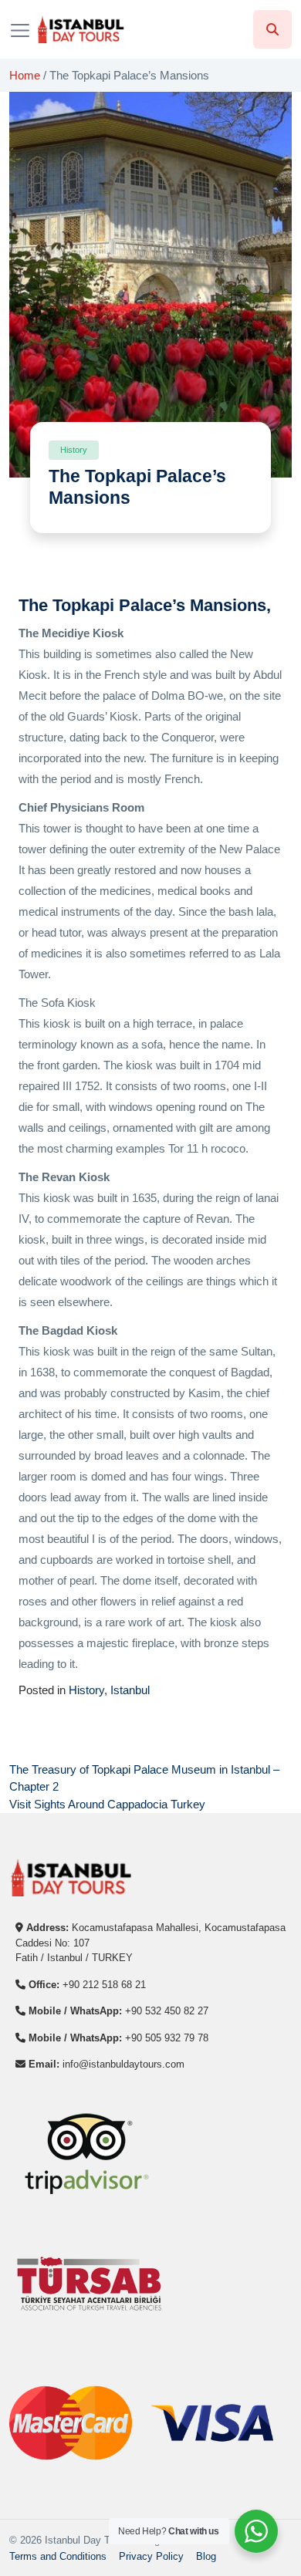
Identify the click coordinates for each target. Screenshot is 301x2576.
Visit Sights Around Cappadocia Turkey (107, 1804)
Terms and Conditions (58, 2556)
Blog (206, 2556)
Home (25, 75)
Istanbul (130, 1690)
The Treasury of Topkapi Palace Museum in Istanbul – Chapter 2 (144, 1778)
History (86, 1690)
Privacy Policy (151, 2556)
